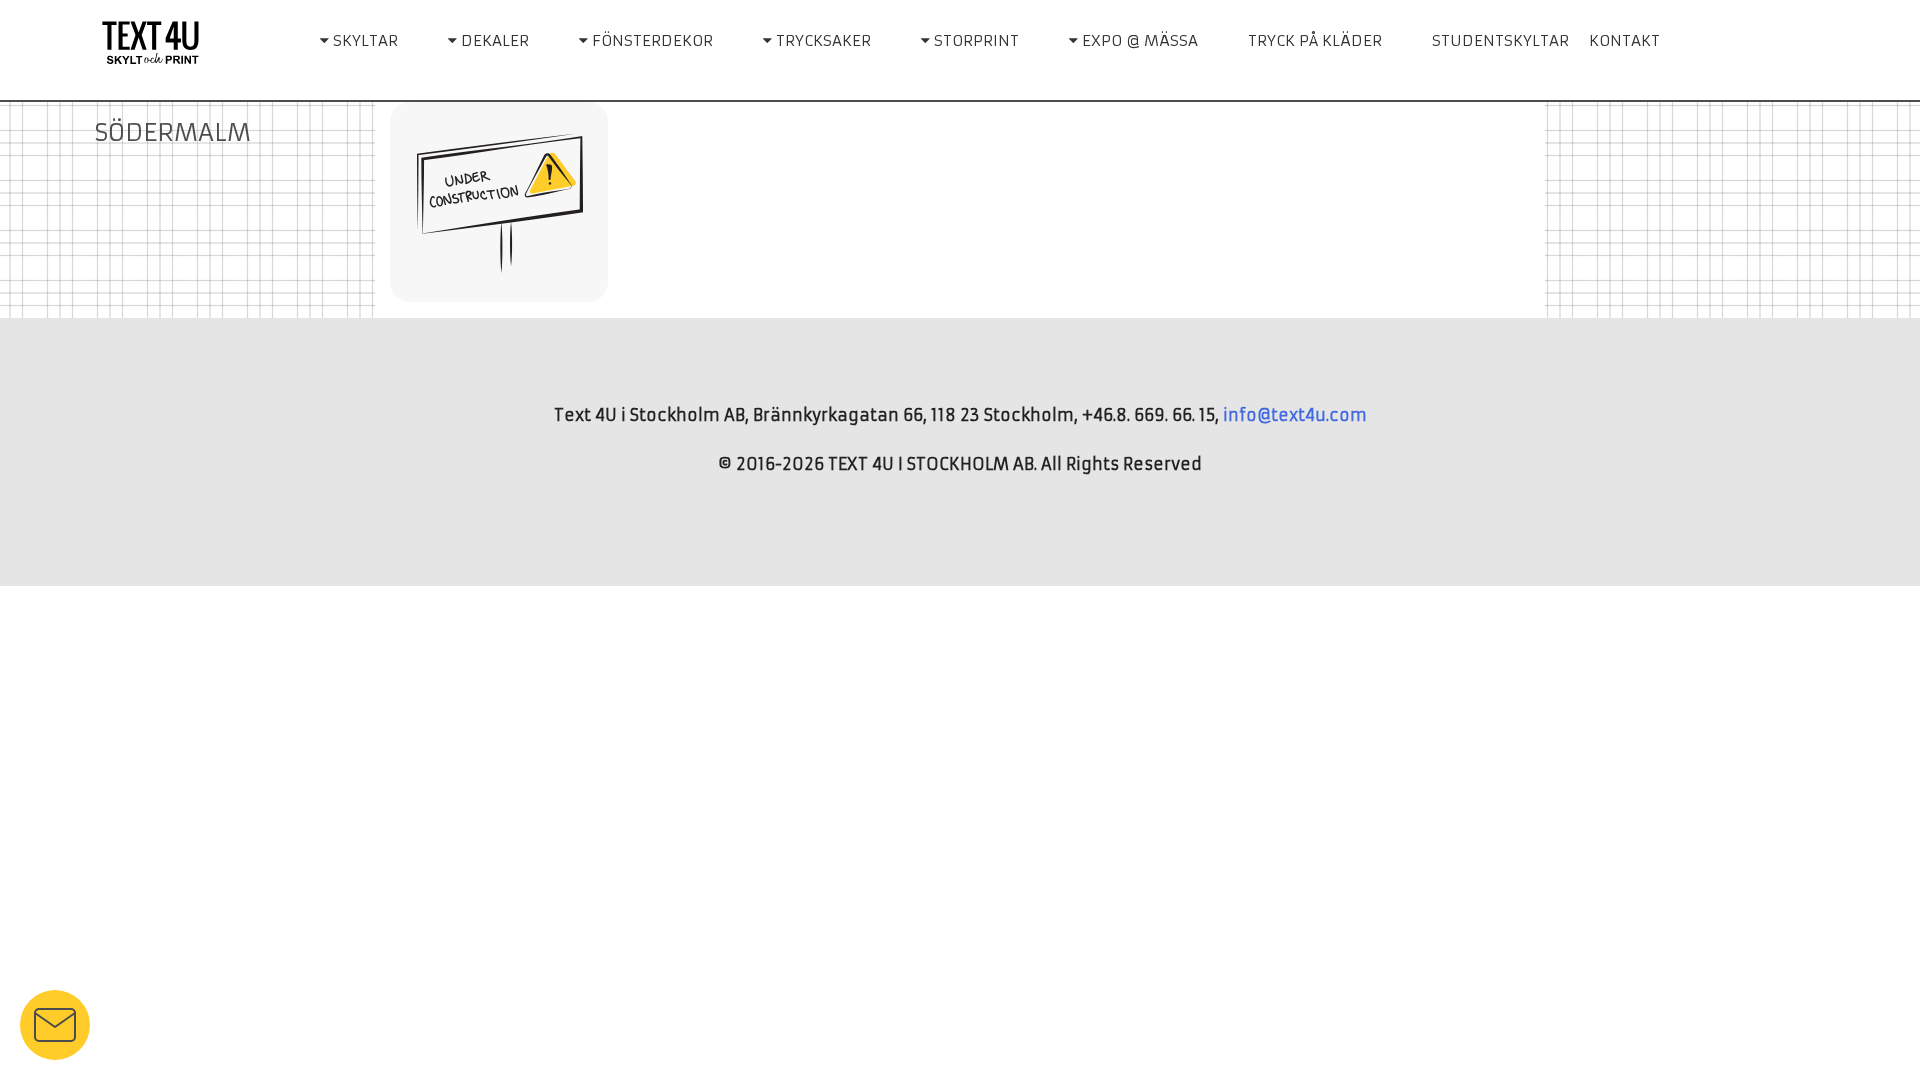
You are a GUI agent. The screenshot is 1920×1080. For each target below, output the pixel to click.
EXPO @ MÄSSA (1138, 40)
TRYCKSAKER (821, 40)
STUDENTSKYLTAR (1500, 40)
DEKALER (493, 40)
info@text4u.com (1295, 415)
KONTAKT (1624, 40)
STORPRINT (974, 40)
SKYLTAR (363, 40)
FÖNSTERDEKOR (650, 40)
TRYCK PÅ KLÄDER (1315, 40)
